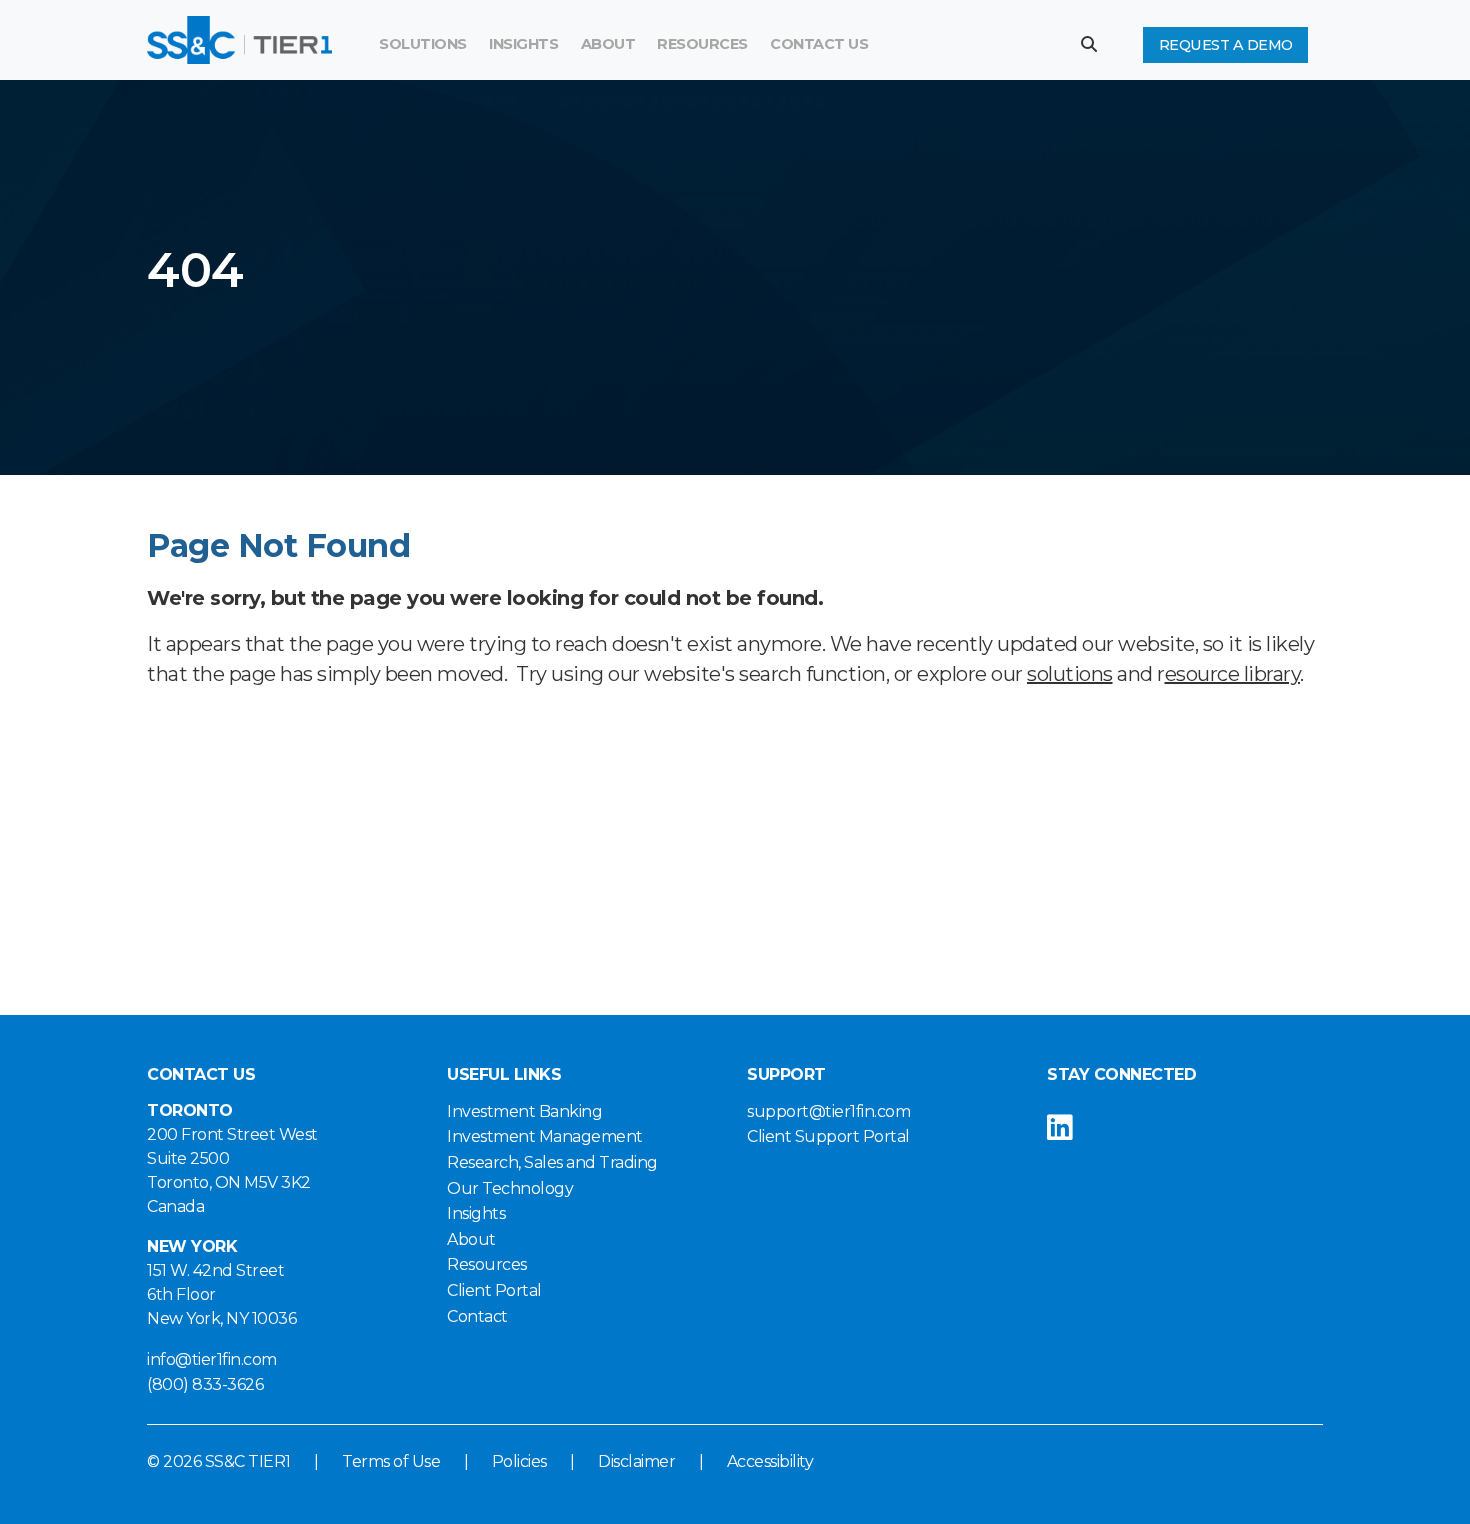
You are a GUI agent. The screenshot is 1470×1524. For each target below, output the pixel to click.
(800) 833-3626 (205, 1384)
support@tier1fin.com (828, 1111)
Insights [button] (523, 44)
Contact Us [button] (819, 44)
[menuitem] (702, 45)
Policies (519, 1461)
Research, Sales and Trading (552, 1162)
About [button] (608, 44)
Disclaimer (636, 1461)
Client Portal (494, 1290)
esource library (1233, 674)
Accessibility (770, 1461)
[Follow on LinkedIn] (1076, 1128)
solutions (1070, 674)
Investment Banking (524, 1111)
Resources (702, 44)
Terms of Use (391, 1461)
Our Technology (510, 1188)
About (471, 1239)
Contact (477, 1316)
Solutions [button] (423, 44)
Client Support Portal (828, 1136)
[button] (1096, 44)
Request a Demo (1226, 45)
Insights (476, 1213)
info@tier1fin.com (212, 1359)
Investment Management (545, 1136)
